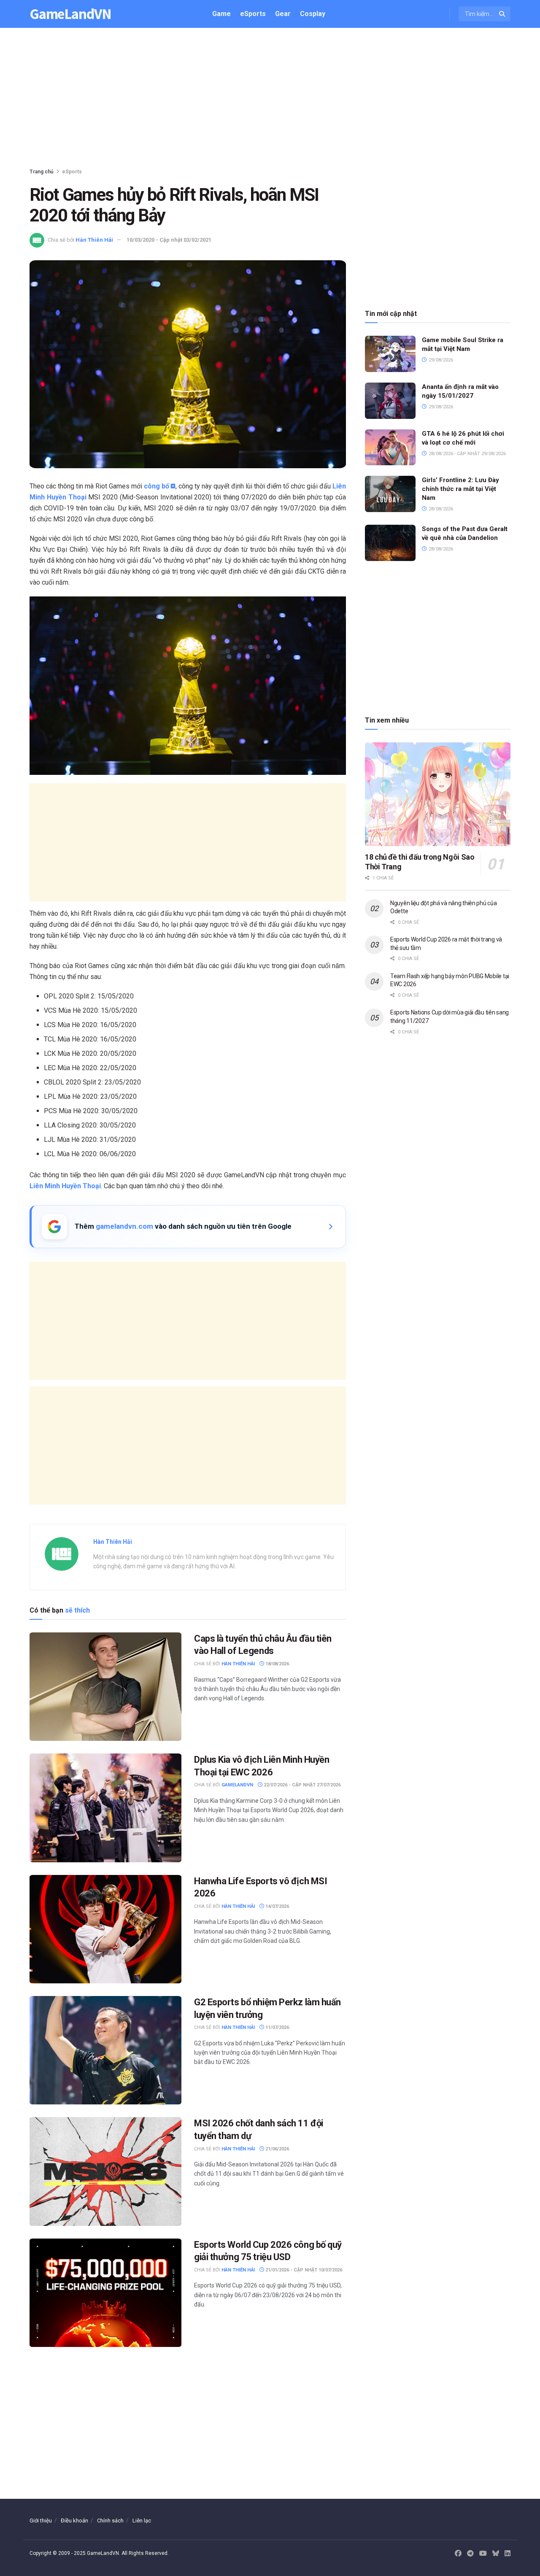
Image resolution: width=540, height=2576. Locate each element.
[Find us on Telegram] (470, 2554)
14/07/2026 (277, 1906)
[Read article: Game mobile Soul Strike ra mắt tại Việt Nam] (390, 354)
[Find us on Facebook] (458, 2554)
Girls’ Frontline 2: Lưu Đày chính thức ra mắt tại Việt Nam (460, 489)
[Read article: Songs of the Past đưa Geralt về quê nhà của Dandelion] (390, 543)
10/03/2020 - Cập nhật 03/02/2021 (169, 240)
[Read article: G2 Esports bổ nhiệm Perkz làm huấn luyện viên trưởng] (105, 2050)
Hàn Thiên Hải (94, 240)
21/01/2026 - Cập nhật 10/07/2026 (303, 2270)
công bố (157, 486)
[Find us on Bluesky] (496, 2554)
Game (221, 14)
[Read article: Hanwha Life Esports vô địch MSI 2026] (105, 1929)
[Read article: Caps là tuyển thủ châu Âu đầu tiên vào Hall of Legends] (105, 1687)
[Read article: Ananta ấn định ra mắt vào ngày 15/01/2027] (390, 401)
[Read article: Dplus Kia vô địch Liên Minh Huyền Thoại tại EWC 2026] (105, 1808)
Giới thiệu (41, 2521)
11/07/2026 (277, 2027)
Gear (283, 14)
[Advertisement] (270, 100)
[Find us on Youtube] (483, 2554)
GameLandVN (70, 14)
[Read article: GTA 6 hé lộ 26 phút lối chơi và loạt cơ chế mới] (390, 448)
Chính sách (110, 2521)
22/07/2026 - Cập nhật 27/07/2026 (301, 1785)
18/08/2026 (277, 1664)
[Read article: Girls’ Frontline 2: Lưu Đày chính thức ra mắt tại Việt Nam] (390, 494)
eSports (253, 14)
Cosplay (313, 14)
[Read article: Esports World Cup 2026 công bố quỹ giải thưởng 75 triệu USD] (105, 2293)
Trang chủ (42, 172)
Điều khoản (74, 2521)
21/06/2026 (277, 2149)
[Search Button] (503, 14)
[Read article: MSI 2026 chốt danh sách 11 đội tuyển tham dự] (105, 2171)
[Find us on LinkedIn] (508, 2554)
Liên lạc (142, 2521)
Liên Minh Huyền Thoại (65, 1186)
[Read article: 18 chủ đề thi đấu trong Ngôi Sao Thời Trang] (438, 794)
